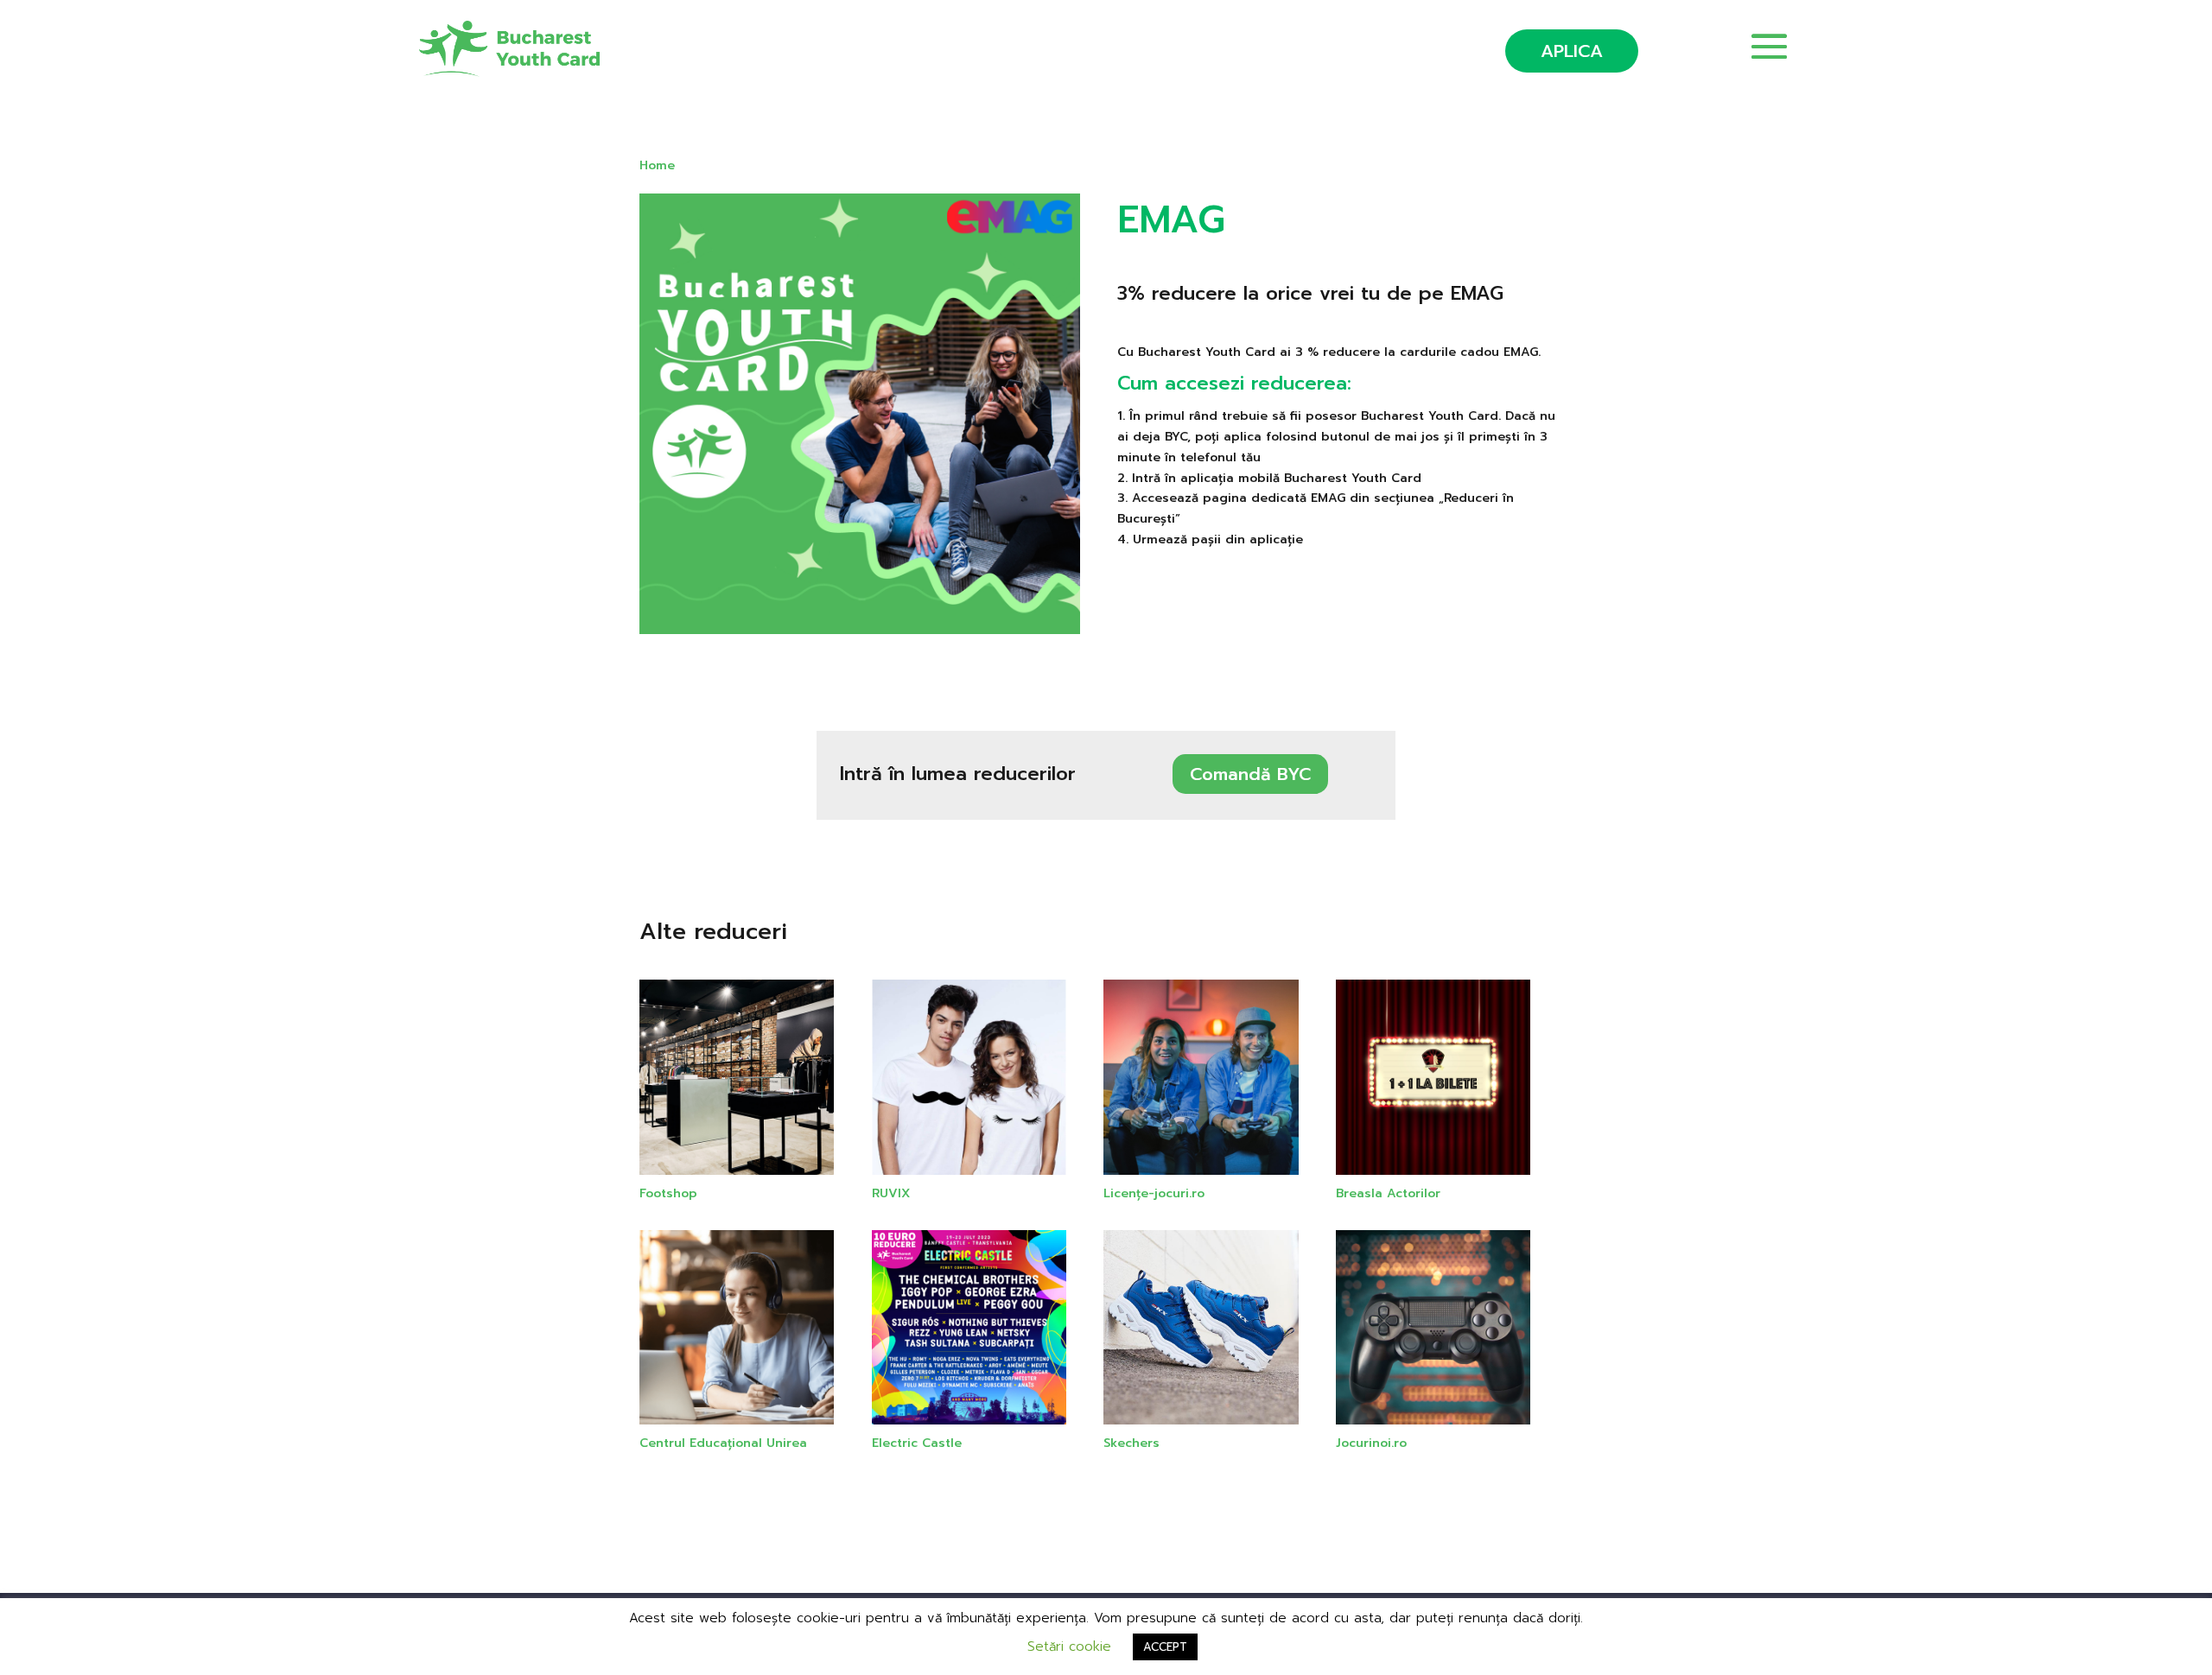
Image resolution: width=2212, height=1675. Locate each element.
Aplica (1572, 51)
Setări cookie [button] (1069, 1646)
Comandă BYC (1250, 774)
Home (657, 165)
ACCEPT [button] (1165, 1647)
